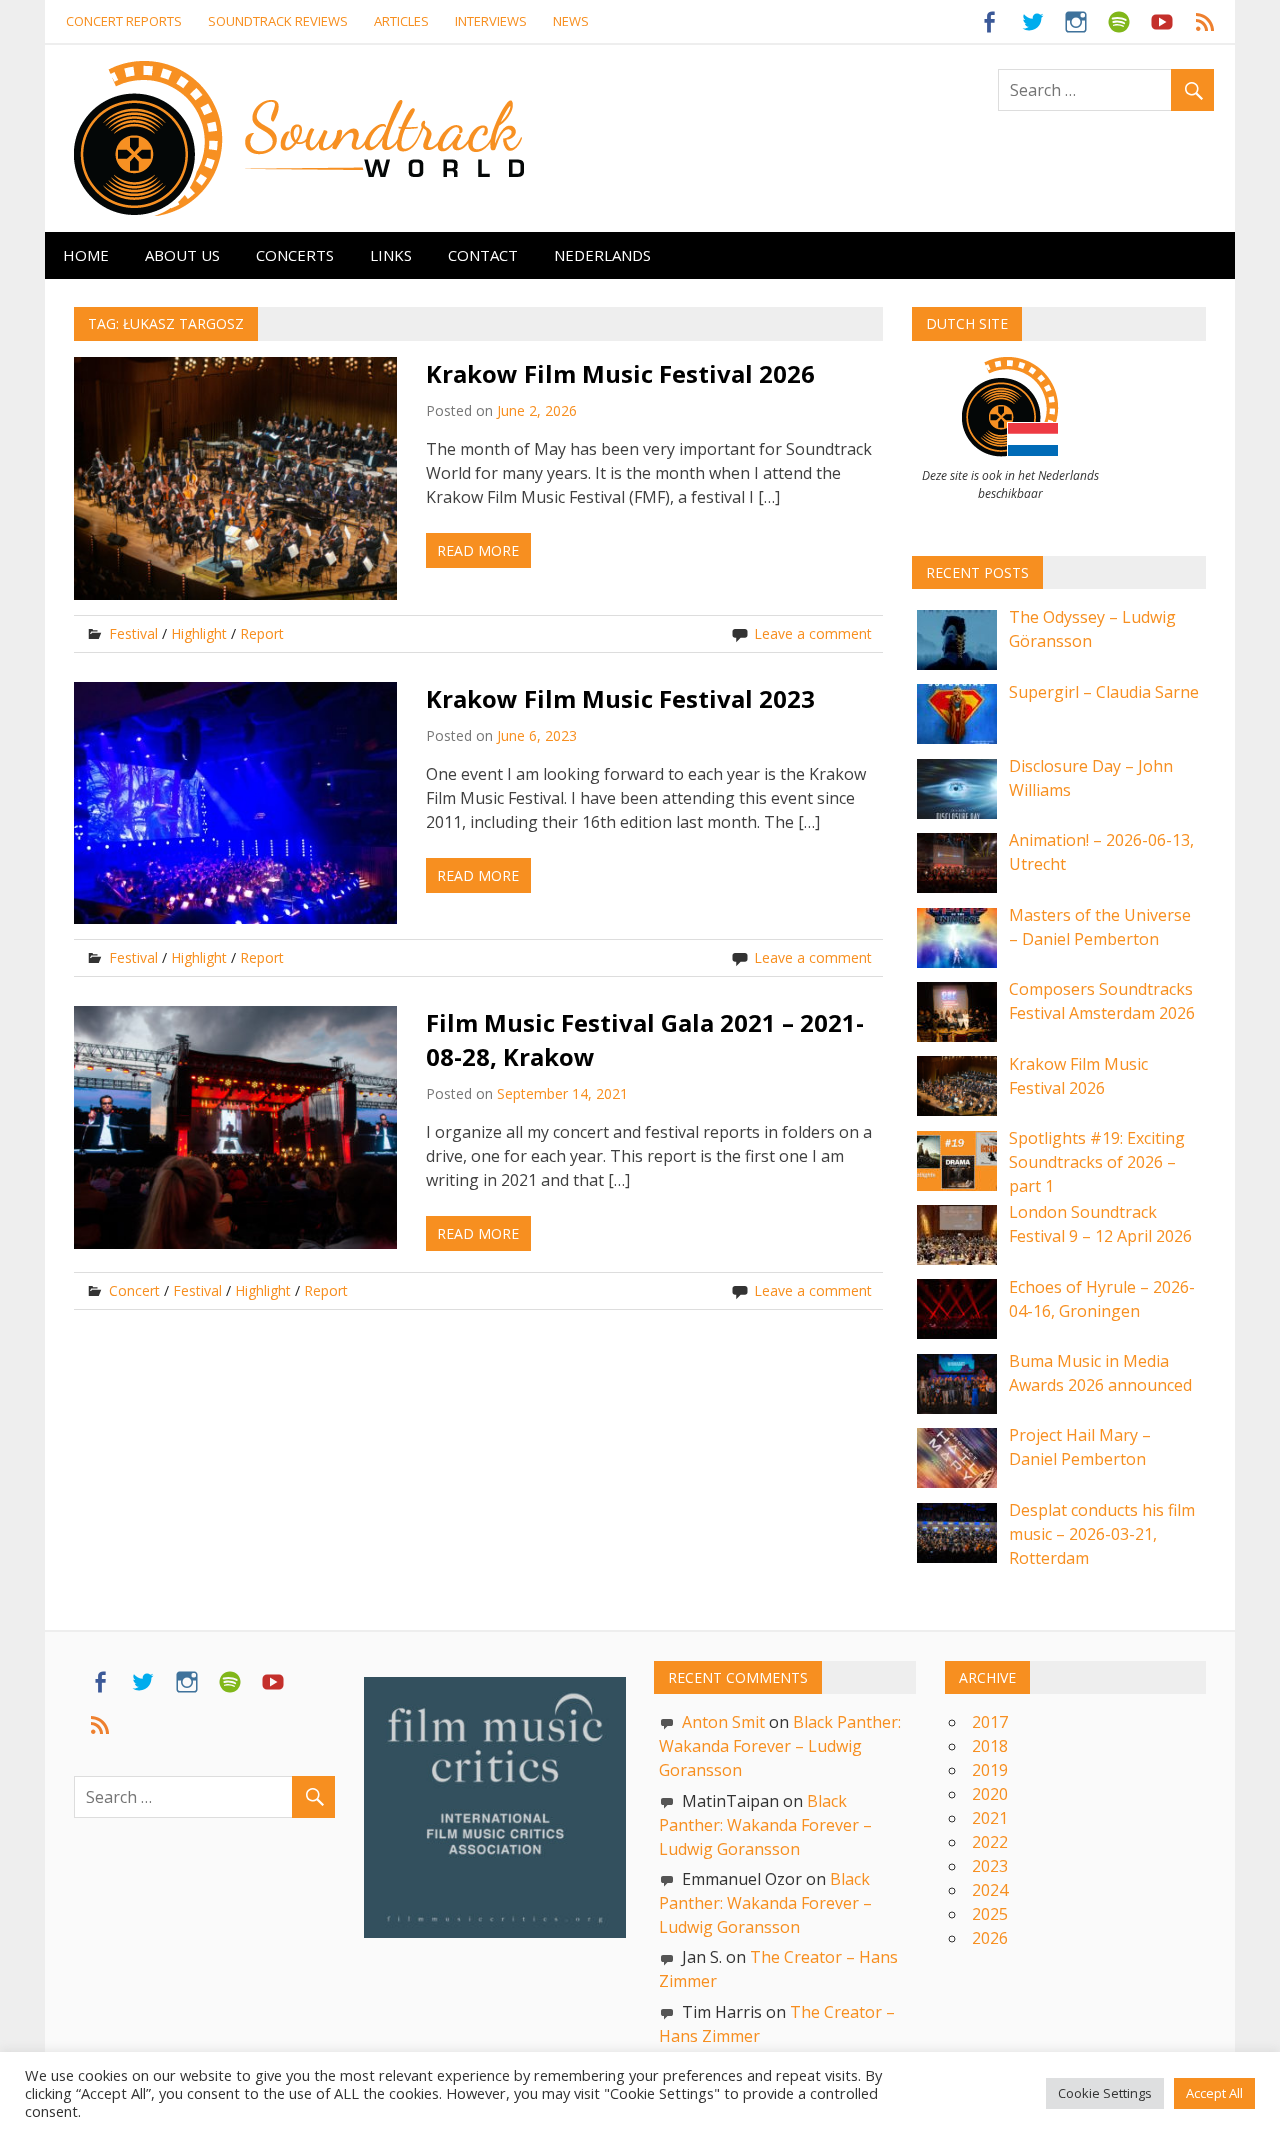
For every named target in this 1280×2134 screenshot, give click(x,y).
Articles (401, 21)
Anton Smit (723, 1722)
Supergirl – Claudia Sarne (1104, 692)
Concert (134, 1290)
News (571, 21)
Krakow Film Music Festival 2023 (620, 698)
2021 (990, 1818)
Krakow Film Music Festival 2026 (620, 373)
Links (391, 255)
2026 (990, 1938)
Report (262, 633)
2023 (990, 1866)
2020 (990, 1794)
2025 (990, 1914)
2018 (990, 1746)
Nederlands (602, 255)
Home (86, 255)
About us (182, 255)
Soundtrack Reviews (278, 21)
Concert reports (124, 21)
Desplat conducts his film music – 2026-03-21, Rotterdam (1102, 1534)
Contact (483, 255)
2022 (990, 1842)
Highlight (199, 633)
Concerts (295, 255)
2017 (990, 1722)
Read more (478, 550)
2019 (990, 1770)
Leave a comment (813, 633)
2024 (990, 1890)
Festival (133, 633)
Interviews (491, 21)
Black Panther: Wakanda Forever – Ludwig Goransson (780, 1746)
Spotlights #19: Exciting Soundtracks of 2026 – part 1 (1097, 1162)
